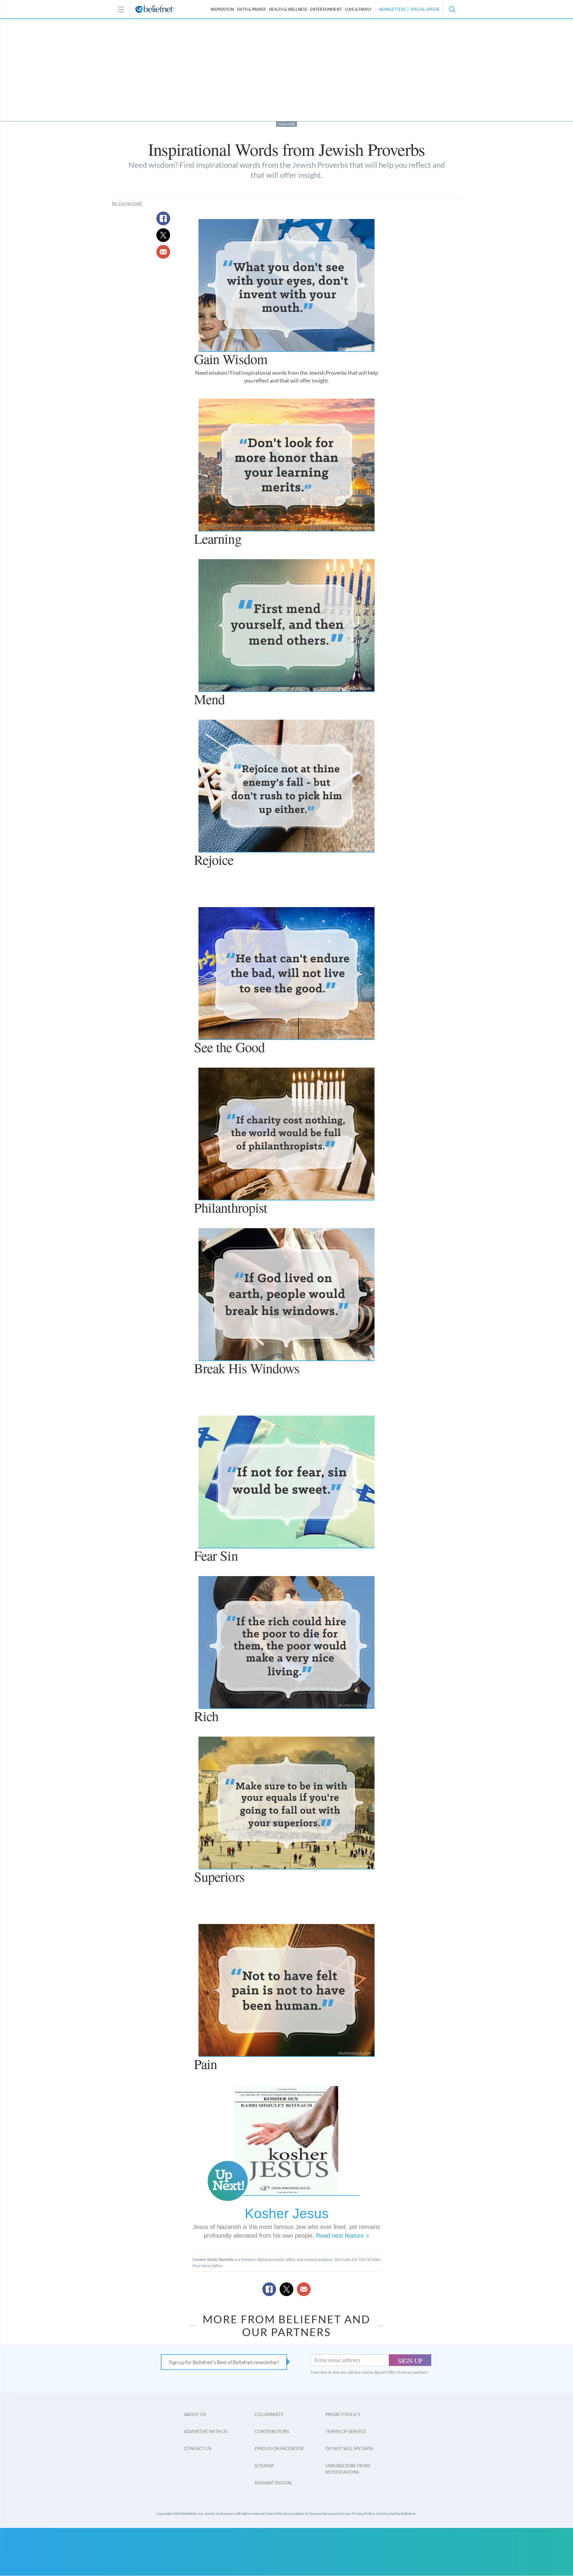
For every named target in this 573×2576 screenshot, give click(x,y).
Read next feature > (343, 2236)
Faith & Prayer (251, 9)
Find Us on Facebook (279, 2448)
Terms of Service (346, 2431)
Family (358, 9)
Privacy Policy (343, 2414)
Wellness (288, 9)
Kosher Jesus (287, 2213)
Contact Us (198, 2448)
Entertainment (326, 9)
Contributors (272, 2431)
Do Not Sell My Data (349, 2448)
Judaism (286, 124)
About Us (195, 2414)
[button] (452, 9)
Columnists (269, 2414)
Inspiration (222, 9)
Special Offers (425, 9)
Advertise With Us (206, 2431)
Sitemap (264, 2466)
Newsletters (392, 9)
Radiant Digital (274, 2483)
